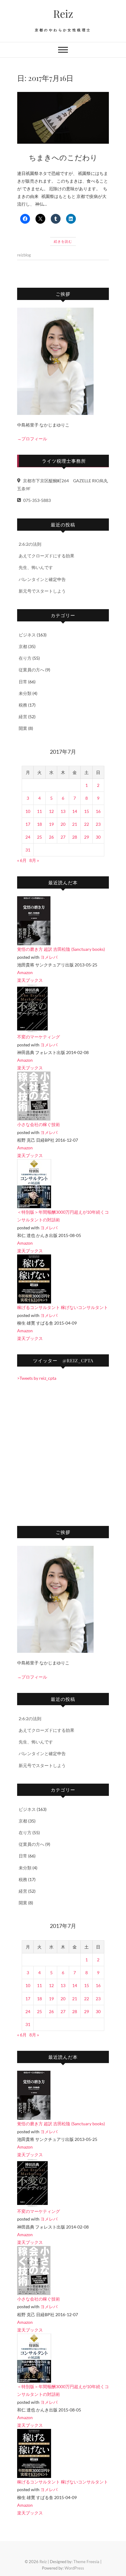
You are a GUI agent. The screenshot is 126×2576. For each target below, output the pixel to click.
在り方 (25, 658)
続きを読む (63, 241)
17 (28, 824)
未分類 (25, 693)
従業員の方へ (31, 670)
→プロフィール (32, 439)
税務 (23, 705)
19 (51, 824)
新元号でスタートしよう (42, 591)
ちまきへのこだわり (63, 157)
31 (28, 850)
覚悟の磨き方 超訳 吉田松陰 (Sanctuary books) (61, 949)
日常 (23, 682)
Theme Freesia (86, 2562)
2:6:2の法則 (30, 544)
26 (51, 837)
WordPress (74, 2568)
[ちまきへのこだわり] (63, 118)
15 (87, 811)
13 (63, 811)
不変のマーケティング (39, 1037)
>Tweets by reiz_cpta (37, 1378)
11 (39, 811)
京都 (23, 646)
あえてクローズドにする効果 (46, 556)
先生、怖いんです (36, 567)
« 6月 (22, 860)
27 (63, 837)
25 (39, 837)
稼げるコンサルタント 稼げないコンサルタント (63, 1307)
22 (87, 824)
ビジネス (27, 635)
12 (51, 811)
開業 (23, 728)
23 (98, 824)
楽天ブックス (30, 980)
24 (28, 837)
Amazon (25, 972)
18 (39, 824)
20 (63, 824)
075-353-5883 (37, 500)
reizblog (24, 255)
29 (87, 837)
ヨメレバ (49, 957)
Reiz (63, 13)
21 (75, 824)
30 (98, 837)
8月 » (34, 860)
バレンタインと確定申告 (42, 579)
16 (98, 811)
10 (28, 811)
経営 (23, 717)
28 (75, 837)
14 (75, 811)
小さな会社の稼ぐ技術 (39, 1124)
